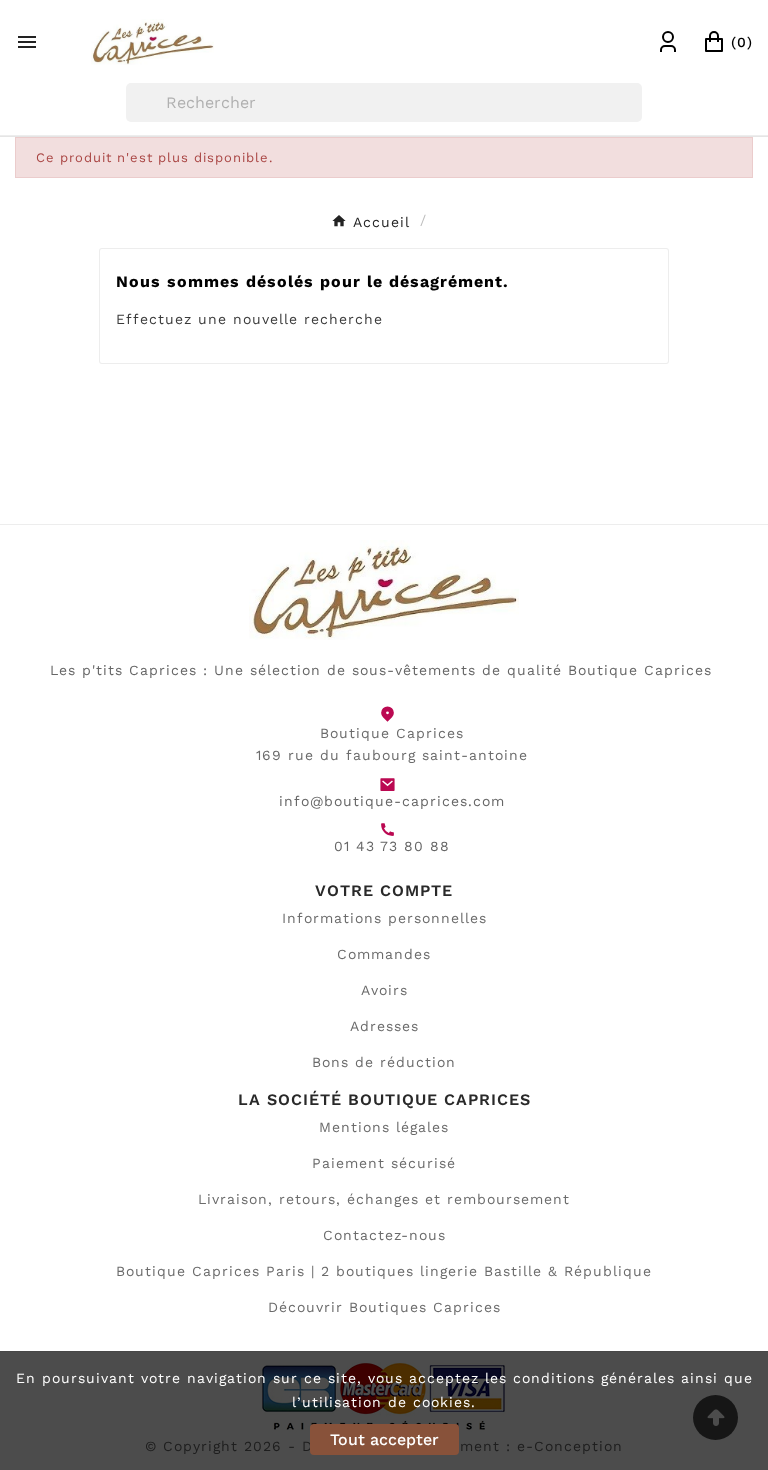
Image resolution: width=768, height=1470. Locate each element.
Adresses (384, 1026)
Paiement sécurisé (384, 1163)
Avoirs (384, 990)
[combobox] (384, 102)
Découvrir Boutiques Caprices (384, 1307)
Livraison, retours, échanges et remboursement (384, 1199)
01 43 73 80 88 (392, 846)
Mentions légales (384, 1127)
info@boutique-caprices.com (392, 801)
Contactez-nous (384, 1235)
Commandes (384, 954)
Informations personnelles (384, 918)
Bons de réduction (384, 1062)
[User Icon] (668, 42)
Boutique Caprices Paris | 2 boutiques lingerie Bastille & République (384, 1271)
